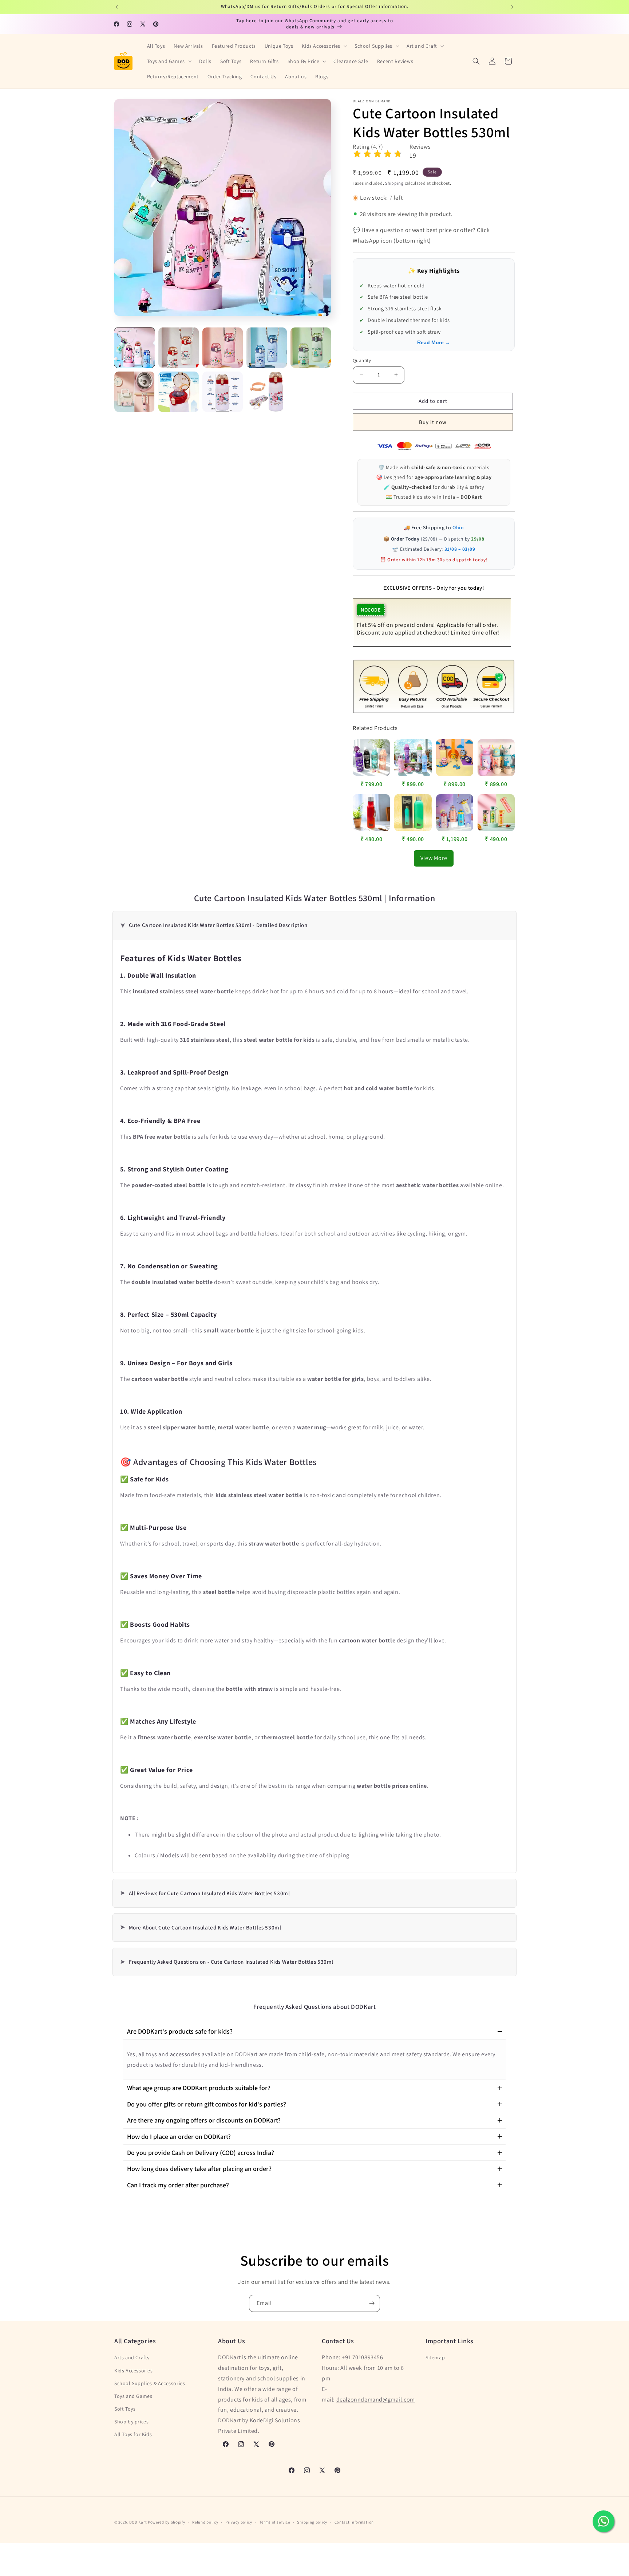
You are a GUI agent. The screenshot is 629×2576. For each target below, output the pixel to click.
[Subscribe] (372, 2303)
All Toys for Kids (133, 2434)
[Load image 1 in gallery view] (134, 348)
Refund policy (205, 2522)
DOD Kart (138, 2522)
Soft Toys (125, 2409)
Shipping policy (312, 2522)
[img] (377, 155)
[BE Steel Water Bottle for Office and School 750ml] (413, 813)
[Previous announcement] (117, 7)
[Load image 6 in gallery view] (134, 392)
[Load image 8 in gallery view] (223, 392)
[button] (324, 46)
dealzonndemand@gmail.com (376, 2400)
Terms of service (275, 2522)
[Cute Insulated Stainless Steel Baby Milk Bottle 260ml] (455, 758)
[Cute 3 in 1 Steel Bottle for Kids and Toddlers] (413, 758)
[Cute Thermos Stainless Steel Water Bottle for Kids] (496, 758)
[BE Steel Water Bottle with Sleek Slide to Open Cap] (371, 813)
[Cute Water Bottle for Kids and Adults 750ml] (371, 758)
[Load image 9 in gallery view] (267, 392)
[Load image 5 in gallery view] (311, 348)
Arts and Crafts (132, 2357)
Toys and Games (133, 2396)
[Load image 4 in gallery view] (267, 348)
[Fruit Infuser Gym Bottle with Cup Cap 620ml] (496, 813)
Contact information (354, 2522)
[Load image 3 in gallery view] (223, 348)
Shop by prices (131, 2422)
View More (434, 858)
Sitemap (435, 2357)
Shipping (394, 183)
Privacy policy (239, 2522)
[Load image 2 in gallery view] (179, 348)
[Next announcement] (512, 7)
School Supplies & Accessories (150, 2383)
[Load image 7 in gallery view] (179, 392)
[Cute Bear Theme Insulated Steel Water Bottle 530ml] (455, 813)
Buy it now (433, 422)
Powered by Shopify (167, 2522)
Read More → (434, 342)
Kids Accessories (134, 2371)
